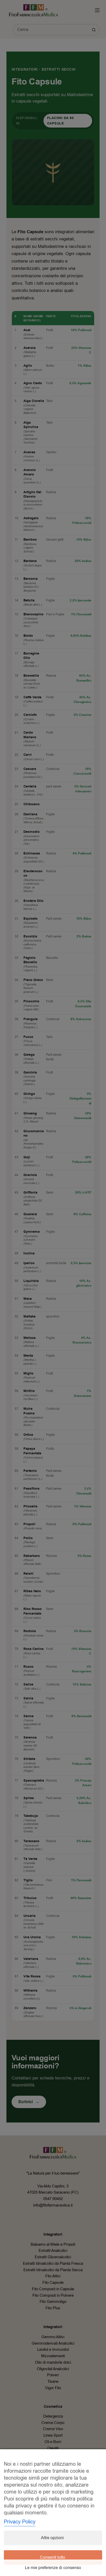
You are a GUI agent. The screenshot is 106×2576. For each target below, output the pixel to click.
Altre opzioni (52, 2538)
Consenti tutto (52, 2557)
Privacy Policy (20, 2522)
